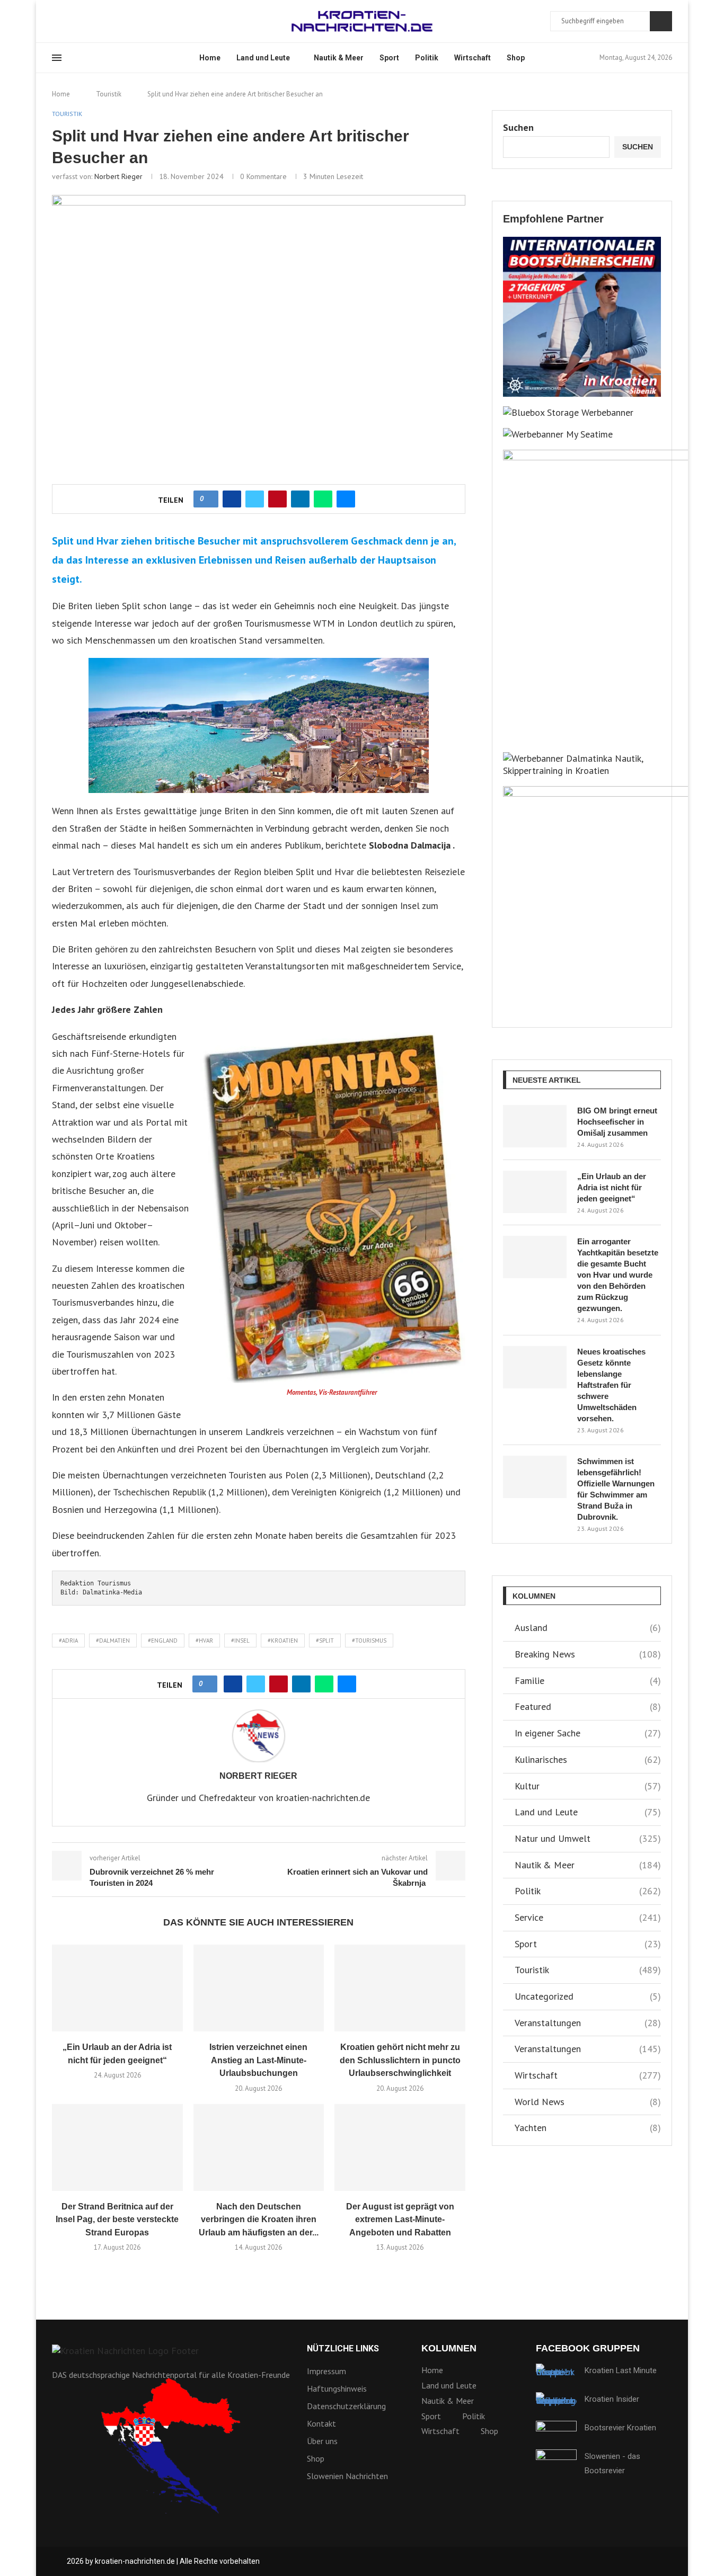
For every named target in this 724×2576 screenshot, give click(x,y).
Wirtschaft (473, 58)
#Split (325, 1641)
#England (163, 1641)
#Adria (68, 1641)
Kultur (588, 1786)
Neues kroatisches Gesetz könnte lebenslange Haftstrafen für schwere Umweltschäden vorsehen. (611, 1385)
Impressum (326, 2371)
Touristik (109, 94)
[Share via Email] (346, 499)
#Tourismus (369, 1641)
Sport (389, 58)
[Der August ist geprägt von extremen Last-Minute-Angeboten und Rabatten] (400, 2147)
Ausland (588, 1628)
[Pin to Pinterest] (277, 499)
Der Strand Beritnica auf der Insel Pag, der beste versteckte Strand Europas (117, 2220)
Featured (588, 1706)
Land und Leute (263, 58)
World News (588, 2102)
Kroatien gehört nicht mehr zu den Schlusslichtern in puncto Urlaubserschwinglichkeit (400, 2060)
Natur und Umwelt (588, 1838)
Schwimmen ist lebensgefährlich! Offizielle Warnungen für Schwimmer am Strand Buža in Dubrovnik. (616, 1489)
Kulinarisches (588, 1759)
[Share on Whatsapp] (323, 499)
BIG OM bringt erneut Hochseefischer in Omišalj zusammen (617, 1122)
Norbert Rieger (118, 176)
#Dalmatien (113, 1641)
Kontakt (321, 2423)
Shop (516, 58)
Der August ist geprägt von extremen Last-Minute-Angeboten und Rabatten (400, 2220)
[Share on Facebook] (232, 499)
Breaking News (588, 1654)
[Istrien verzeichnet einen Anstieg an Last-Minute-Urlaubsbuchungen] (259, 1988)
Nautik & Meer (339, 58)
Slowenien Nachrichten (347, 2476)
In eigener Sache (588, 1733)
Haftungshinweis (337, 2388)
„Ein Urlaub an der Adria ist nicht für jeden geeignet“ (612, 1187)
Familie (588, 1681)
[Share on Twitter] (255, 499)
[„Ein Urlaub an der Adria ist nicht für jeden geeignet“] (117, 1988)
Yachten (588, 2128)
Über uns (322, 2441)
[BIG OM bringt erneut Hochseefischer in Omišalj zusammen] (535, 1126)
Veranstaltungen (588, 2023)
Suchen (661, 21)
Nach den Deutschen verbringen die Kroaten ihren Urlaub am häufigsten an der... (259, 2220)
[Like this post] (209, 499)
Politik (427, 58)
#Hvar (204, 1641)
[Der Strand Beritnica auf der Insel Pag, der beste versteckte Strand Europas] (117, 2147)
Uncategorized (588, 1996)
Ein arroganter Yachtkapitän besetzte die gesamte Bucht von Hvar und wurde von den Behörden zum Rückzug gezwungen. (618, 1275)
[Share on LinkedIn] (300, 499)
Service (588, 1917)
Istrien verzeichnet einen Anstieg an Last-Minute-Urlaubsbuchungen (258, 2060)
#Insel (240, 1641)
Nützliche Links (343, 2349)
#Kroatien (283, 1641)
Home (210, 58)
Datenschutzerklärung (346, 2406)
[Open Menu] (57, 58)
